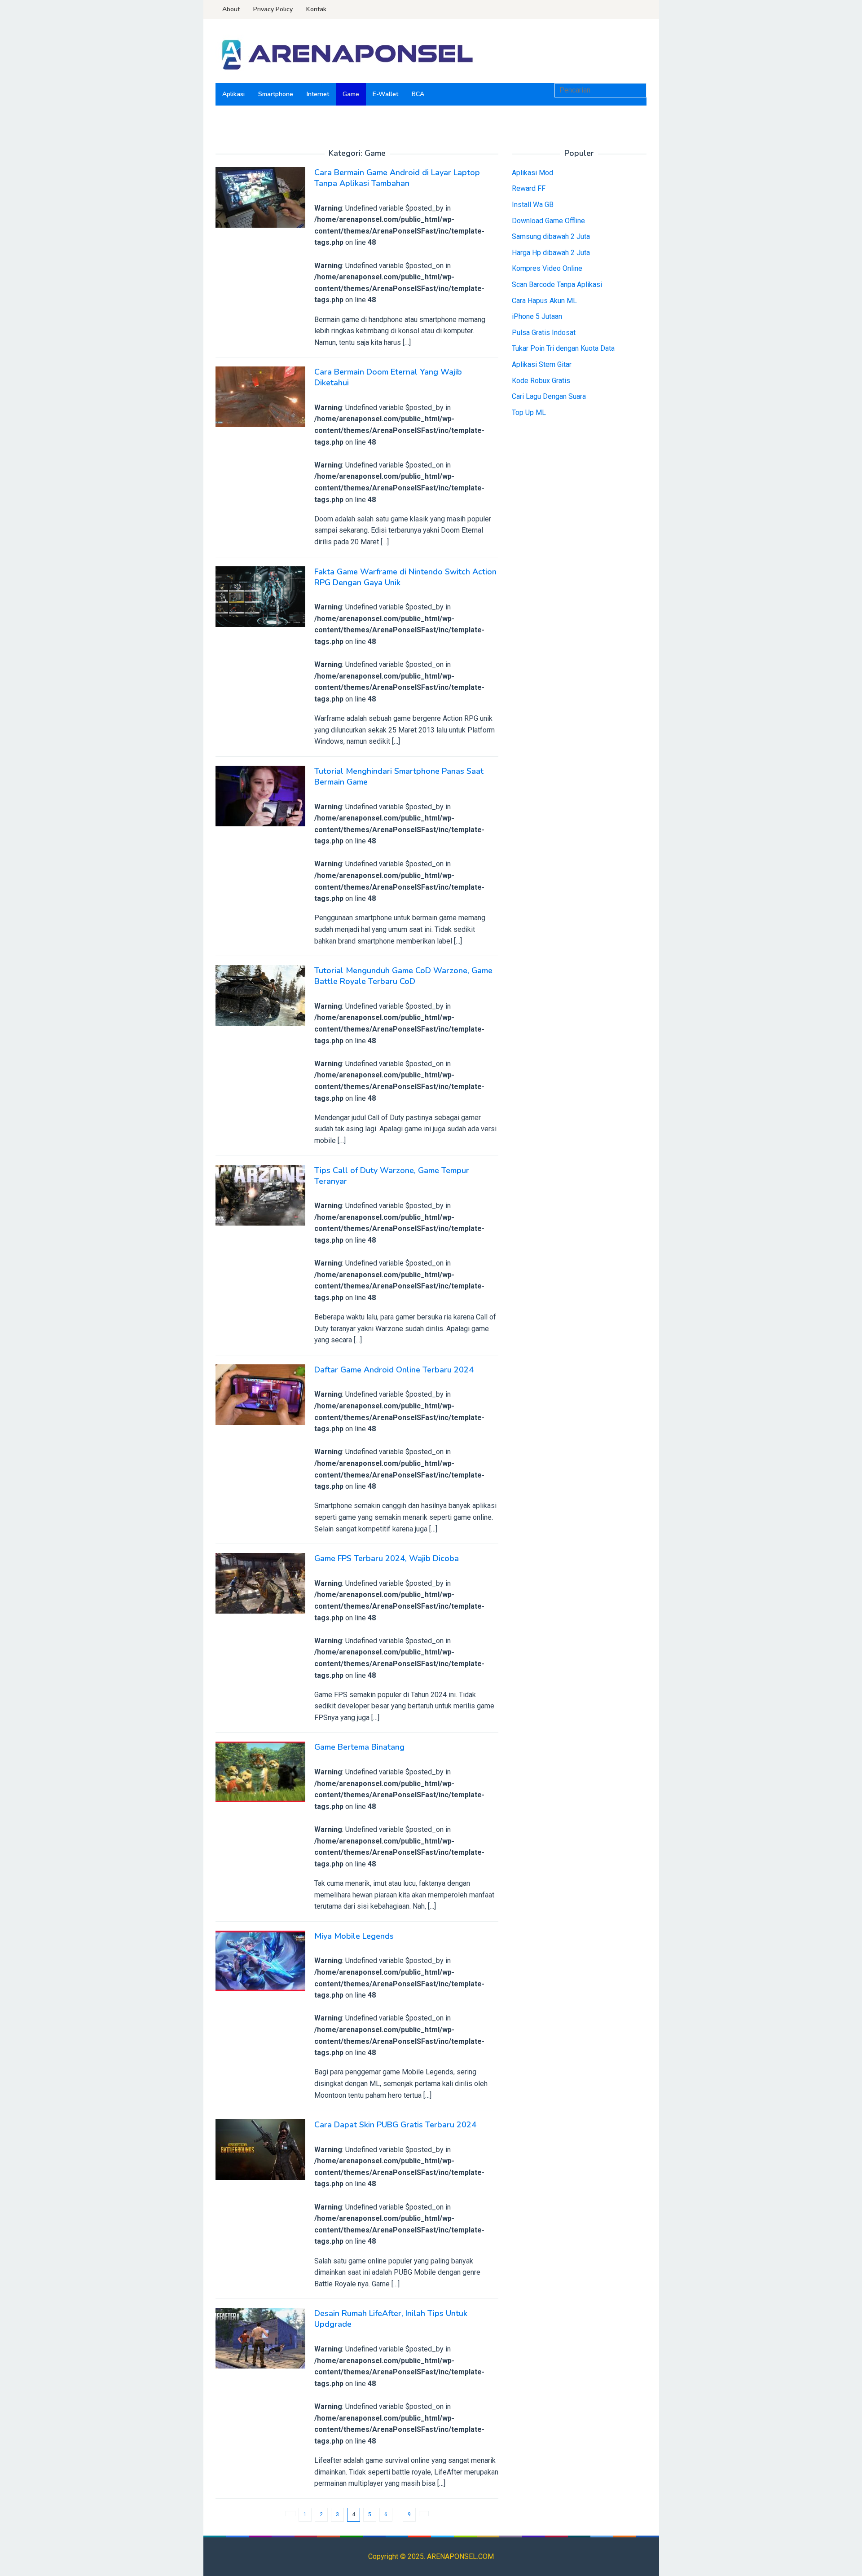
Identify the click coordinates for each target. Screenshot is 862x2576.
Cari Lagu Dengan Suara (549, 396)
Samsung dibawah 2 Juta (551, 236)
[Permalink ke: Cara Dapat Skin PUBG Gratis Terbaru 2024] (260, 2149)
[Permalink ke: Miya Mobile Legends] (260, 1961)
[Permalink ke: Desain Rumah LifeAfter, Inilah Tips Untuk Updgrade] (260, 2338)
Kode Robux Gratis (541, 381)
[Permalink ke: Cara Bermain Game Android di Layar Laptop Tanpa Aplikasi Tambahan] (260, 197)
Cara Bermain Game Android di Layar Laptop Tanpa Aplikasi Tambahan (397, 178)
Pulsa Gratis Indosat (544, 333)
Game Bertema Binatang (359, 1747)
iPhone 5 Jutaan (537, 316)
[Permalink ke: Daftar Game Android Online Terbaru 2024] (260, 1394)
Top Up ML (529, 412)
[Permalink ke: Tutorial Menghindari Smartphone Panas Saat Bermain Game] (260, 796)
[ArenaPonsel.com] (346, 54)
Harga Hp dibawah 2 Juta (551, 253)
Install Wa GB (533, 205)
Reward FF (529, 189)
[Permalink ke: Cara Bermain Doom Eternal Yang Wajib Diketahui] (260, 396)
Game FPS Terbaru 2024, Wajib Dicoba (387, 1558)
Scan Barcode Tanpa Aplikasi (557, 285)
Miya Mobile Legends (354, 1936)
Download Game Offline (548, 221)
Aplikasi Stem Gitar (542, 364)
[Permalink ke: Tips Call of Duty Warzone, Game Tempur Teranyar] (260, 1194)
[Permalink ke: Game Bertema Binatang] (260, 1771)
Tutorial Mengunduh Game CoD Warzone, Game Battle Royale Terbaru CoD (403, 976)
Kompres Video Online (547, 269)
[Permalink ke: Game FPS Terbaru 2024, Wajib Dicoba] (260, 1583)
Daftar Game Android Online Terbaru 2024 (394, 1370)
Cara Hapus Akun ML (544, 301)
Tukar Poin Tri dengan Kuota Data (563, 349)
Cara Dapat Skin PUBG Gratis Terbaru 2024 (395, 2125)
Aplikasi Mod (532, 173)
